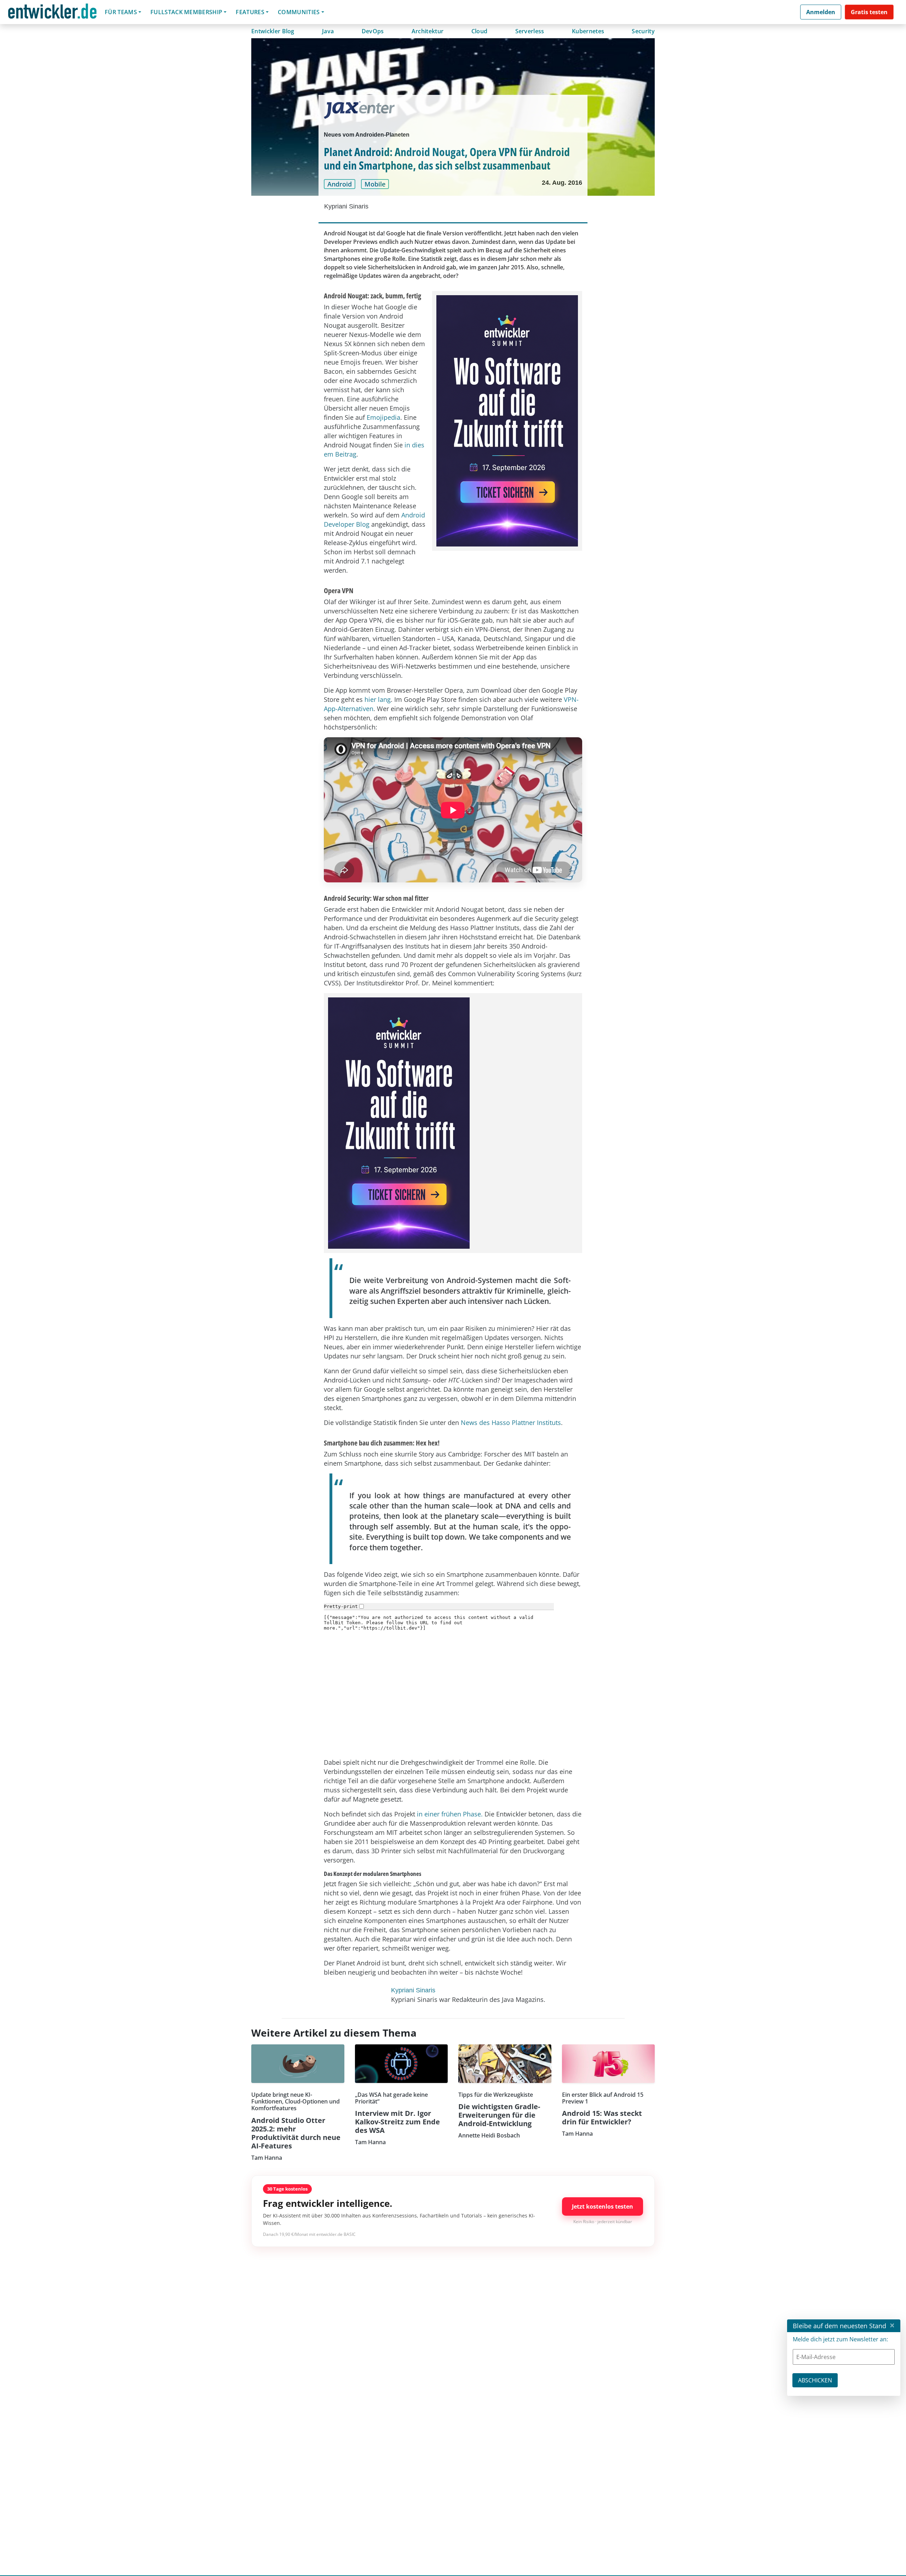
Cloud (480, 31)
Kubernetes (588, 31)
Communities (299, 12)
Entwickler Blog (273, 31)
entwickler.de (52, 13)
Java (328, 31)
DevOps (373, 31)
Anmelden (821, 12)
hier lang (378, 699)
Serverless (530, 31)
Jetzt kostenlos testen (603, 2206)
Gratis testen (869, 12)
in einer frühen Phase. (450, 1814)
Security (643, 31)
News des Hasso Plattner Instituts (511, 1422)
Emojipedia (383, 417)
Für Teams (121, 12)
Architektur (428, 31)
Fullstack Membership (186, 12)
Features (250, 12)
